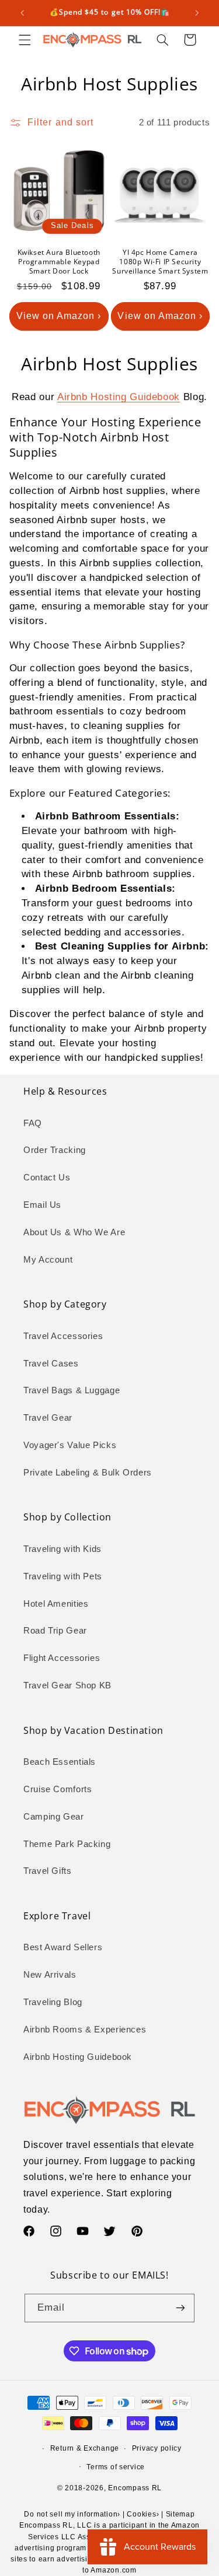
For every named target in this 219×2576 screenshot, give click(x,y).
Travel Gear (48, 1418)
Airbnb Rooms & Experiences (85, 2030)
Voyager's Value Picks (70, 1445)
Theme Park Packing (67, 1844)
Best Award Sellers (63, 1947)
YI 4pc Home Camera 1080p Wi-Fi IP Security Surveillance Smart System (160, 262)
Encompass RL (135, 2488)
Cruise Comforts (58, 1789)
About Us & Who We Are (74, 1232)
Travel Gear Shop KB (67, 1685)
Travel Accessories (63, 1336)
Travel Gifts (48, 1871)
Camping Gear (54, 1817)
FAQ (33, 1123)
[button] (25, 40)
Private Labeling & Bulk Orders (88, 1473)
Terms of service (116, 2467)
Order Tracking (55, 1150)
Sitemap (180, 2514)
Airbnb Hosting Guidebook (119, 397)
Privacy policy (157, 2448)
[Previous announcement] (22, 13)
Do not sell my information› (72, 2514)
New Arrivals (50, 1975)
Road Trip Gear (55, 1631)
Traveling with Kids (62, 1549)
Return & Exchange (85, 2448)
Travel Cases (51, 1364)
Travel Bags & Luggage (72, 1390)
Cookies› (143, 2514)
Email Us (42, 1205)
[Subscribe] (180, 2308)
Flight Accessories (62, 1658)
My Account (48, 1260)
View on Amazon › (59, 316)
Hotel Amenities (56, 1604)
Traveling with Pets (63, 1576)
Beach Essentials (60, 1762)
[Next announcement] (197, 13)
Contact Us (47, 1177)
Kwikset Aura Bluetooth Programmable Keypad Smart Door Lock (59, 262)
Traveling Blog (53, 2002)
